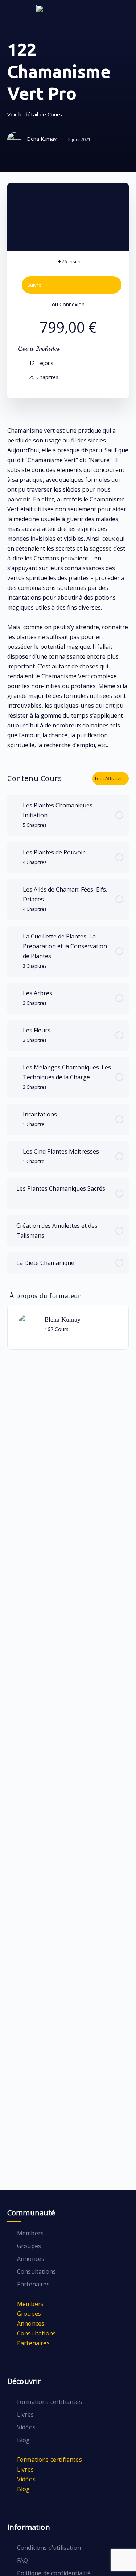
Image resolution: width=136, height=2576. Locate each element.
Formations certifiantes (50, 2402)
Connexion (72, 304)
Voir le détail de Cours (35, 114)
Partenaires (33, 2284)
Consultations (36, 2271)
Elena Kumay (63, 1319)
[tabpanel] (68, 588)
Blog (24, 2440)
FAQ (22, 2560)
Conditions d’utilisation (49, 2548)
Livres (25, 2414)
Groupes (29, 2246)
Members (30, 2233)
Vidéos (26, 2427)
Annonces (31, 2259)
